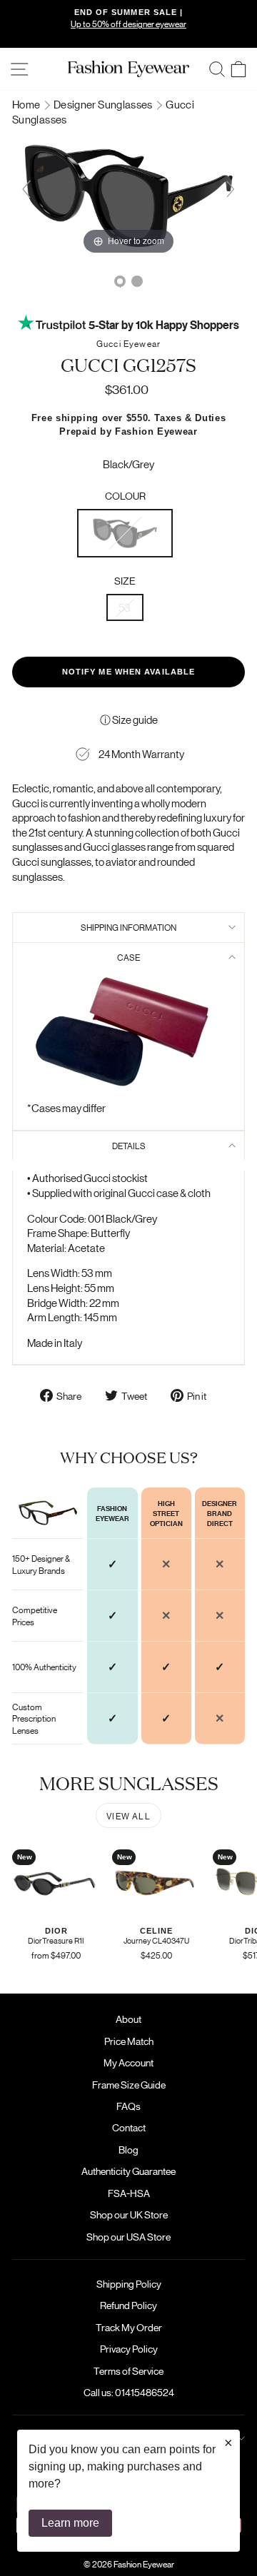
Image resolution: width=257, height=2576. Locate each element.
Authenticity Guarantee (128, 2171)
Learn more (70, 2523)
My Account (128, 2062)
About (128, 2019)
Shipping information (128, 927)
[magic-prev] (26, 189)
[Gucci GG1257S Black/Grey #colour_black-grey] (120, 281)
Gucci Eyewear (128, 343)
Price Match (129, 2041)
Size (125, 580)
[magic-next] (231, 189)
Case (128, 957)
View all (128, 1815)
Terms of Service (128, 2370)
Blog (128, 2149)
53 (125, 607)
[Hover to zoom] (128, 194)
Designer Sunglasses (104, 104)
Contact (129, 2127)
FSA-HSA (129, 2193)
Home (27, 104)
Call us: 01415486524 (129, 2392)
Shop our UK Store (129, 2214)
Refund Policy (128, 2305)
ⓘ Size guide (129, 719)
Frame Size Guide (129, 2084)
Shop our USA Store (128, 2236)
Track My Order (129, 2327)
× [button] (228, 2443)
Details (129, 1145)
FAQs (128, 2106)
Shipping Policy (129, 2283)
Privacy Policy (129, 2348)
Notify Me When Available (128, 672)
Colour (125, 495)
